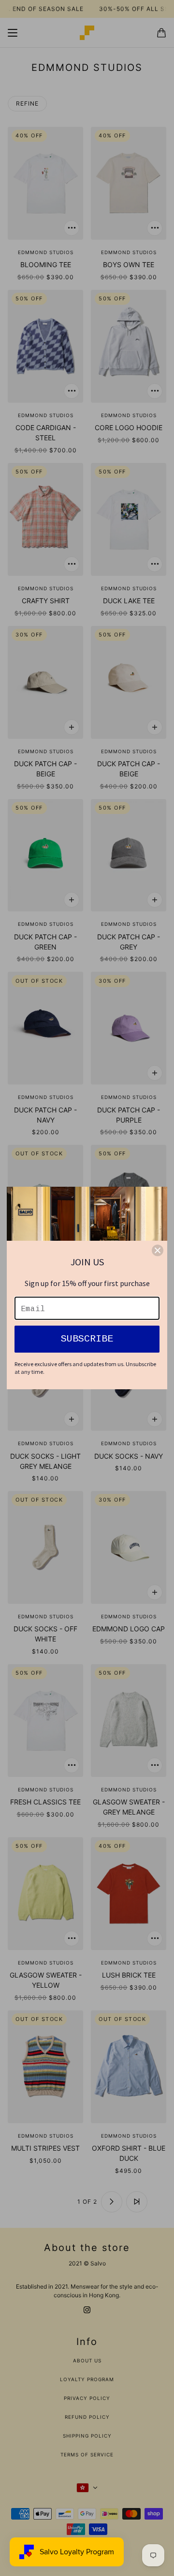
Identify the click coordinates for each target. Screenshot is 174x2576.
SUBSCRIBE (87, 1339)
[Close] (158, 1250)
